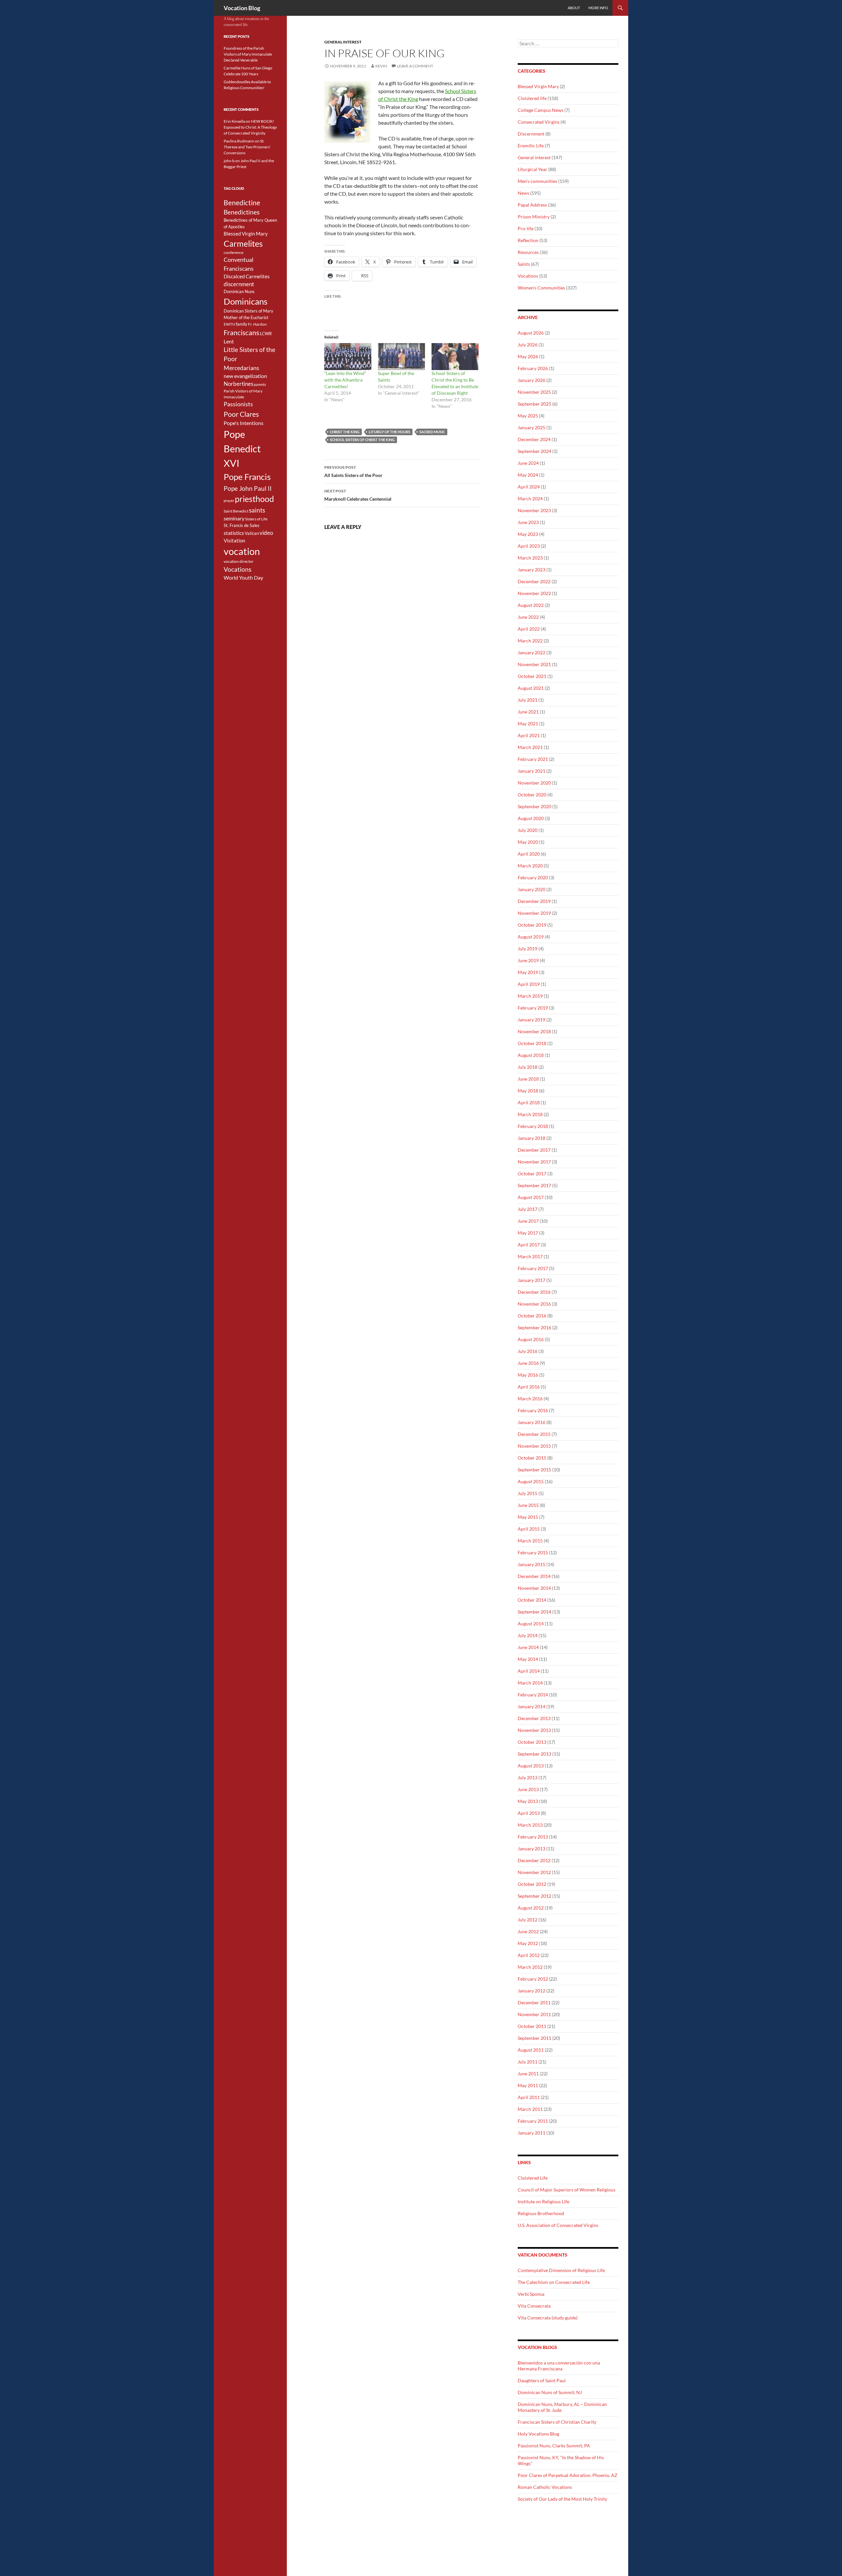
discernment (239, 284)
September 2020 (534, 806)
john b (229, 161)
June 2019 (528, 960)
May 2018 (528, 1091)
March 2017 (530, 1256)
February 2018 (533, 1126)
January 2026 (532, 380)
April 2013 (529, 1813)
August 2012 (531, 1908)
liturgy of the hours (389, 432)
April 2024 (529, 487)
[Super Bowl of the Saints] (401, 357)
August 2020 (531, 818)
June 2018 (528, 1079)
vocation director (239, 561)
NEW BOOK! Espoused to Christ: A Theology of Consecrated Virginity (250, 127)
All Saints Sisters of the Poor (353, 471)
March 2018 (530, 1114)
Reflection (528, 240)
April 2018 (529, 1102)
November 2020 (534, 783)
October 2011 (532, 2026)
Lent (229, 341)
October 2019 (532, 925)
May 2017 (528, 1233)
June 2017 (528, 1221)
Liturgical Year (532, 169)
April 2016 (529, 1387)
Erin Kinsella (234, 121)
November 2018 (534, 1031)
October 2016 (532, 1316)
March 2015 (530, 1541)
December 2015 (534, 1434)
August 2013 (531, 1766)
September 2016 (534, 1327)
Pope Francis (247, 477)
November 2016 (534, 1304)
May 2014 (528, 1659)
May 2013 (528, 1801)
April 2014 (529, 1671)
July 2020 (528, 830)
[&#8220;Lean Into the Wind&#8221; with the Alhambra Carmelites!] (348, 357)
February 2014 (533, 1695)
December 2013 (534, 1718)
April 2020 (529, 854)
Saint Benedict (236, 511)
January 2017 (532, 1280)
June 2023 (528, 522)
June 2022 (528, 617)
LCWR (266, 334)
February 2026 (533, 368)
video (266, 533)
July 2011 (528, 2062)
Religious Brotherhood (541, 2213)
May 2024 (528, 475)
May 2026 (528, 356)
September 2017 (534, 1185)
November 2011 (534, 2014)
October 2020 (532, 795)
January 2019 (532, 1020)
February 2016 (533, 1410)
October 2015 (532, 1458)
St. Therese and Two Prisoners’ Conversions (247, 147)
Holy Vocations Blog (538, 2434)
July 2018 (528, 1067)
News (523, 193)
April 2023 (529, 546)
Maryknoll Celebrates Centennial (358, 495)
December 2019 (534, 901)
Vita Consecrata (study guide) (548, 2318)
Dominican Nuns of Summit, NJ (550, 2392)
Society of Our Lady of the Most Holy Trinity (562, 2499)
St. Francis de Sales (242, 525)
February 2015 (533, 1552)
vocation (242, 551)
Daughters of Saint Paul (542, 2380)
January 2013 (532, 1849)
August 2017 (531, 1197)
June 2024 (528, 463)
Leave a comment (415, 66)
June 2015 (528, 1505)
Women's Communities (541, 288)
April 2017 (529, 1245)
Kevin (381, 66)
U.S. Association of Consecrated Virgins (558, 2225)
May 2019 (528, 972)
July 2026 (528, 345)
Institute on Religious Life (544, 2201)
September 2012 (534, 1896)
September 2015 (534, 1470)
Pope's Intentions (244, 423)
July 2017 (528, 1209)
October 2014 (532, 1600)
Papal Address (532, 205)
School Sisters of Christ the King (362, 440)
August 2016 (531, 1339)
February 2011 (533, 2121)
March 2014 (530, 1683)
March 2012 (530, 1967)
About (574, 8)
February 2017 (533, 1268)
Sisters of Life (256, 519)
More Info (598, 8)
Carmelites (243, 243)
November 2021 (534, 664)
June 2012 (528, 1931)
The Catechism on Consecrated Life (554, 2282)
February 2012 (533, 1979)
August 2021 (531, 688)
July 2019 (528, 949)
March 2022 (530, 641)
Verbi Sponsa (531, 2294)
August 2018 (531, 1055)
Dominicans (246, 301)
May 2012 (528, 1943)
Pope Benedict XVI (242, 449)
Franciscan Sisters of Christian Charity (557, 2422)
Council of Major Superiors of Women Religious (567, 2190)
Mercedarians (241, 368)
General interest (343, 42)
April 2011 (529, 2097)
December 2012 (534, 1860)
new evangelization (245, 376)
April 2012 (529, 1955)
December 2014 (534, 1576)
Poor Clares (241, 414)
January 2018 (532, 1138)
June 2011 (528, 2074)
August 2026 (531, 333)
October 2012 (532, 1884)
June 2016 (528, 1363)
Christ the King (345, 432)
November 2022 (534, 593)
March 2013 (530, 1825)
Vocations (528, 276)
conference (234, 252)
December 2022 (534, 581)
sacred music (432, 432)
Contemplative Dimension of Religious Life (561, 2270)
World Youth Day (243, 578)
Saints (524, 264)
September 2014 (534, 1612)
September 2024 (534, 451)
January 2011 (532, 2133)
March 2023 (530, 558)
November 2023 (534, 510)
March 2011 (530, 2109)
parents (260, 384)
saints (257, 510)
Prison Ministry (534, 217)
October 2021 (532, 676)
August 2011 (531, 2050)
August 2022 (531, 605)
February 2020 (533, 877)
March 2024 (530, 499)
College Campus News (541, 110)
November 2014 (534, 1588)
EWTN (229, 324)
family (242, 324)
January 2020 (532, 889)
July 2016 (528, 1351)
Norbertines (238, 384)
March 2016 (530, 1399)
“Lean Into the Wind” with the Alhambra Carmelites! (345, 380)
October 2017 (532, 1174)
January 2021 (532, 771)
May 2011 (528, 2085)
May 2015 (528, 1517)
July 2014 (528, 1635)
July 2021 (528, 700)
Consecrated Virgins (539, 122)
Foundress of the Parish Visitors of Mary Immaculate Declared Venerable (248, 54)
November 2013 (534, 1730)
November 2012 (534, 1872)
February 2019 (533, 1008)
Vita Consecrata (534, 2306)
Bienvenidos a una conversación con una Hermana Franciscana (559, 2366)
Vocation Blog (242, 8)
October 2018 (532, 1043)
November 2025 (534, 392)
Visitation (234, 541)
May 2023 (528, 534)
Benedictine (242, 203)
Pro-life (526, 228)
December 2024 (534, 439)
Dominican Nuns (239, 291)
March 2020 (530, 866)
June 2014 (528, 1647)
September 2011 (534, 2038)
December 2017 (534, 1150)
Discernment (531, 134)
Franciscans (241, 333)
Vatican (252, 533)
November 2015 (534, 1446)
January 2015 (532, 1564)
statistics (234, 533)
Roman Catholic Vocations (545, 2487)
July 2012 (528, 1920)
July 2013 (528, 1777)
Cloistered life (532, 98)
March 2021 (530, 747)
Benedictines (242, 212)
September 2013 (534, 1754)
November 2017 (534, 1162)
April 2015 (529, 1529)
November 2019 (534, 913)
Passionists (238, 404)
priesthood (254, 499)
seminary (234, 518)
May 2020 (528, 842)
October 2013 (532, 1742)
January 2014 (532, 1706)
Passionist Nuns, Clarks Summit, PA (554, 2446)
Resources (528, 252)
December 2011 (534, 2002)
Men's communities (537, 181)
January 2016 (532, 1422)
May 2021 (528, 724)
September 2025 (534, 404)
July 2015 (528, 1493)
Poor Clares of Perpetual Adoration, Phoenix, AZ (568, 2475)
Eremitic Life (531, 146)
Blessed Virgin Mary (538, 86)
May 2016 (528, 1375)
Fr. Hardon (257, 324)
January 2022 (532, 652)
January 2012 (532, 1991)
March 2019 (530, 996)
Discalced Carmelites (247, 276)
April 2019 (529, 984)
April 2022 (529, 629)
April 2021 (529, 735)
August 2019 (531, 937)
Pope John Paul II (248, 488)
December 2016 (534, 1292)
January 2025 (532, 427)
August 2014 (531, 1624)
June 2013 (528, 1789)
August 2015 (531, 1481)
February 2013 (533, 1837)
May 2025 (528, 416)
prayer (229, 500)
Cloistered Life (533, 2178)
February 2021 (533, 759)
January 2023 (532, 570)
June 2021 (528, 712)
